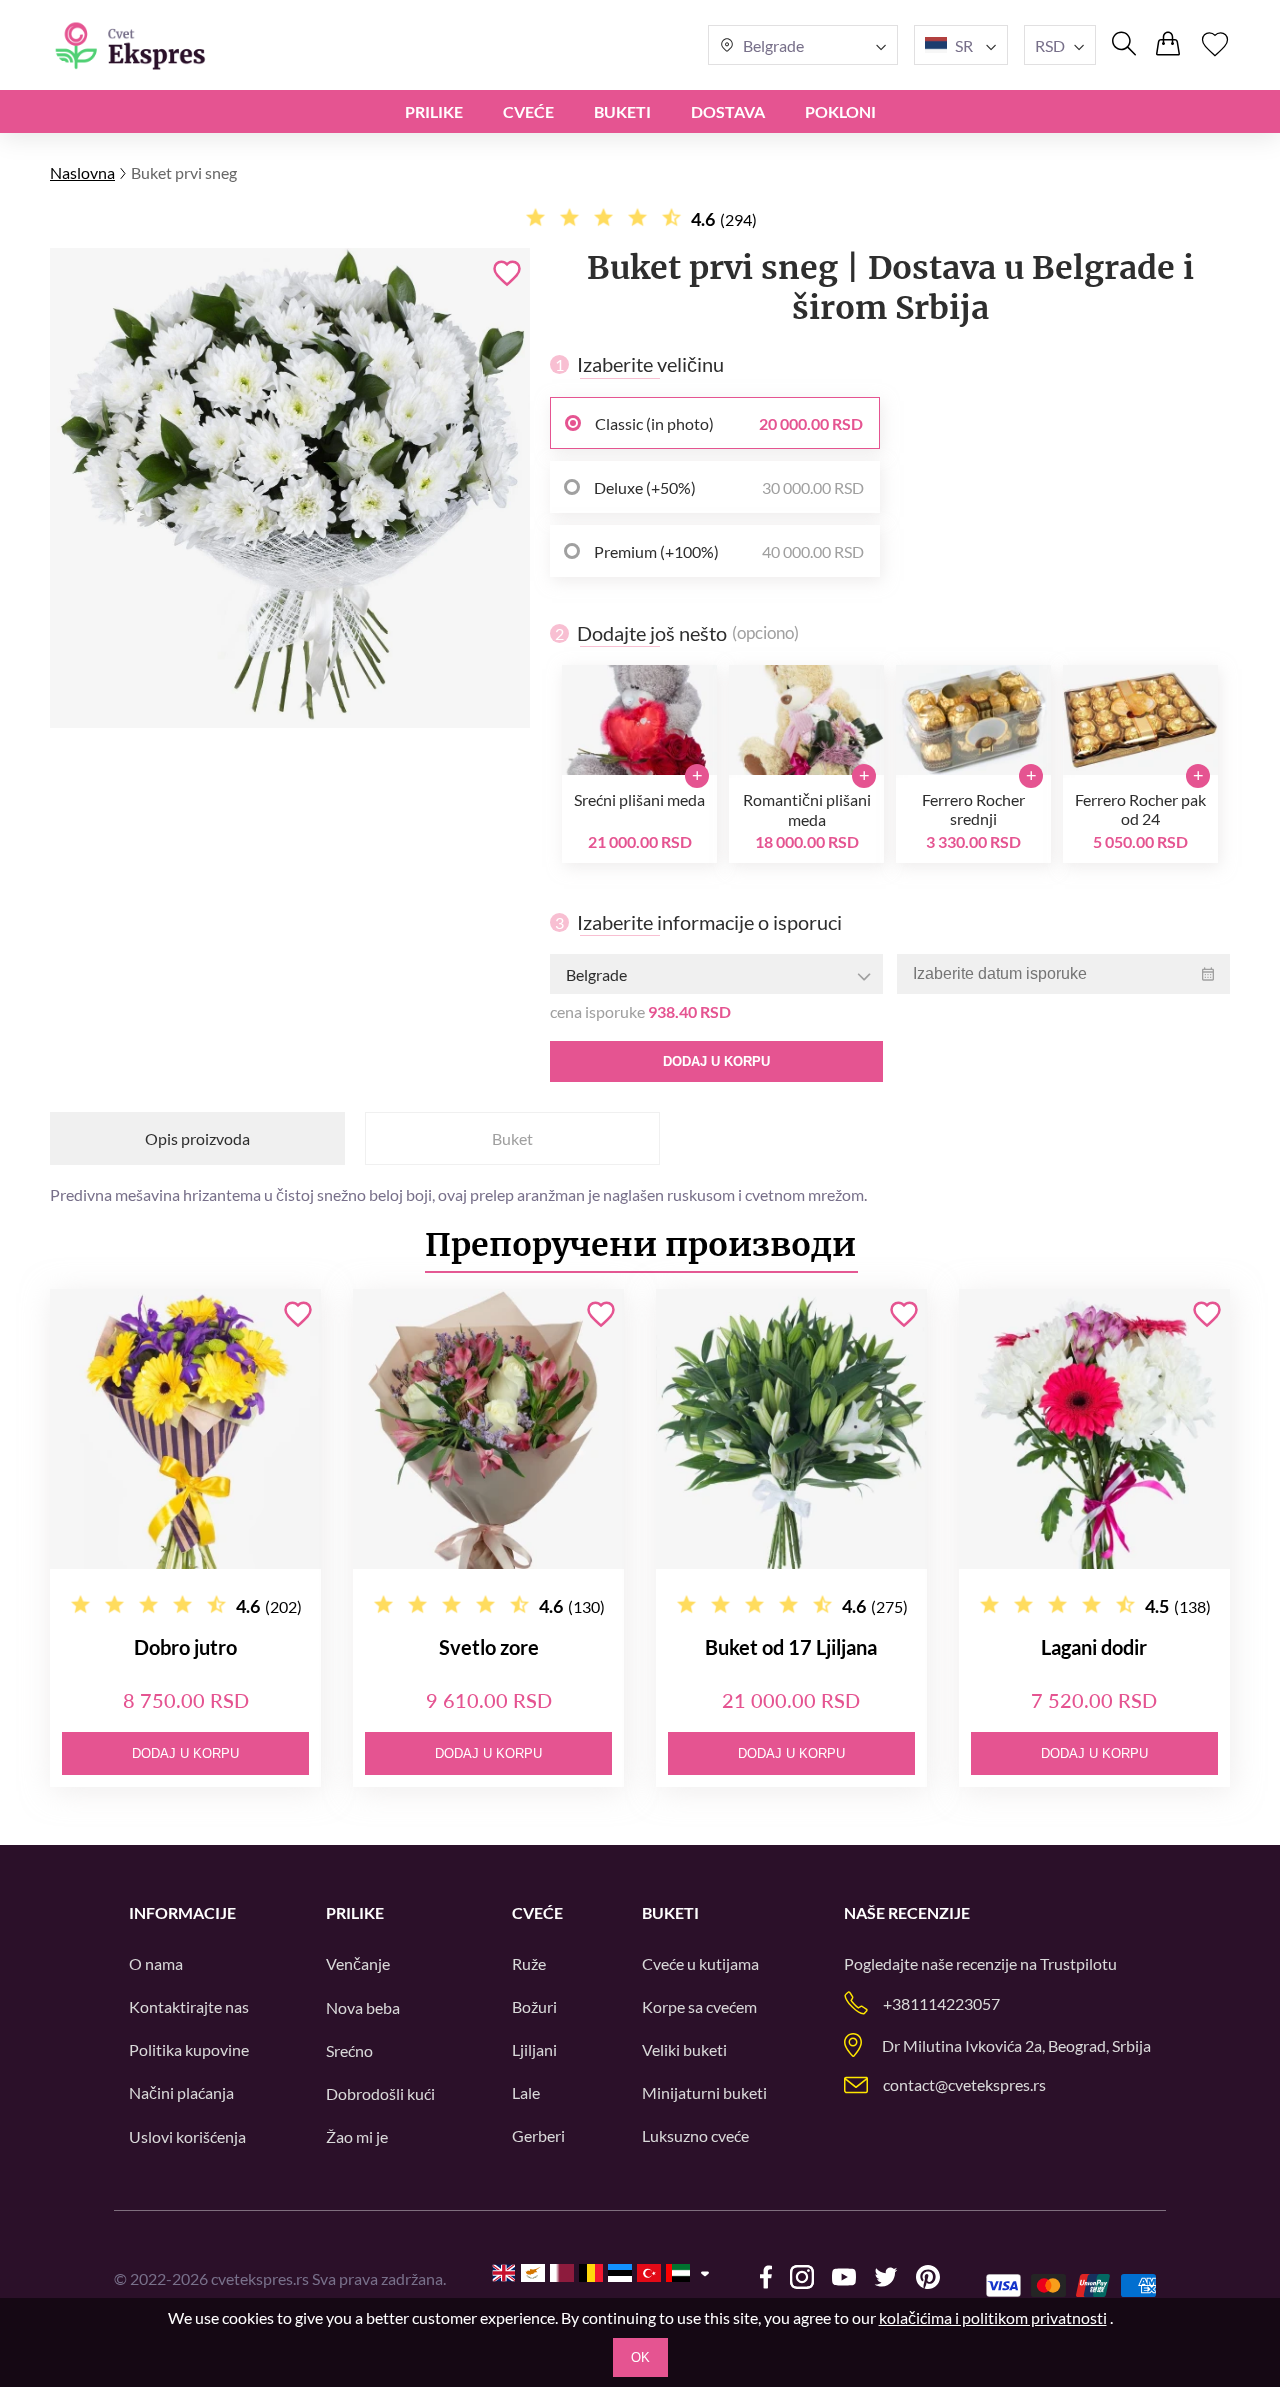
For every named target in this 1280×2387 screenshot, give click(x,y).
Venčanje (358, 1963)
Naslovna (82, 172)
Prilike (434, 111)
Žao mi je (357, 2136)
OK (640, 2357)
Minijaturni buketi (704, 2092)
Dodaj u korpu (716, 1061)
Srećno (349, 2050)
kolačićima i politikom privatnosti (993, 2317)
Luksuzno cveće (695, 2135)
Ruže (529, 1963)
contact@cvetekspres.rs (964, 2084)
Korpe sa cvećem (699, 2006)
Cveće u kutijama (700, 1963)
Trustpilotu (1078, 1963)
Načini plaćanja (181, 2092)
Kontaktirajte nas (189, 2006)
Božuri (534, 2006)
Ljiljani (534, 2049)
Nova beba (363, 2007)
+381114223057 (941, 2003)
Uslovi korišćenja (187, 2136)
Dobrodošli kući (380, 2093)
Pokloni (840, 111)
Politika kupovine (189, 2049)
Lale (526, 2092)
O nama (156, 1963)
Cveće (528, 111)
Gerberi (538, 2135)
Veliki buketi (684, 2049)
